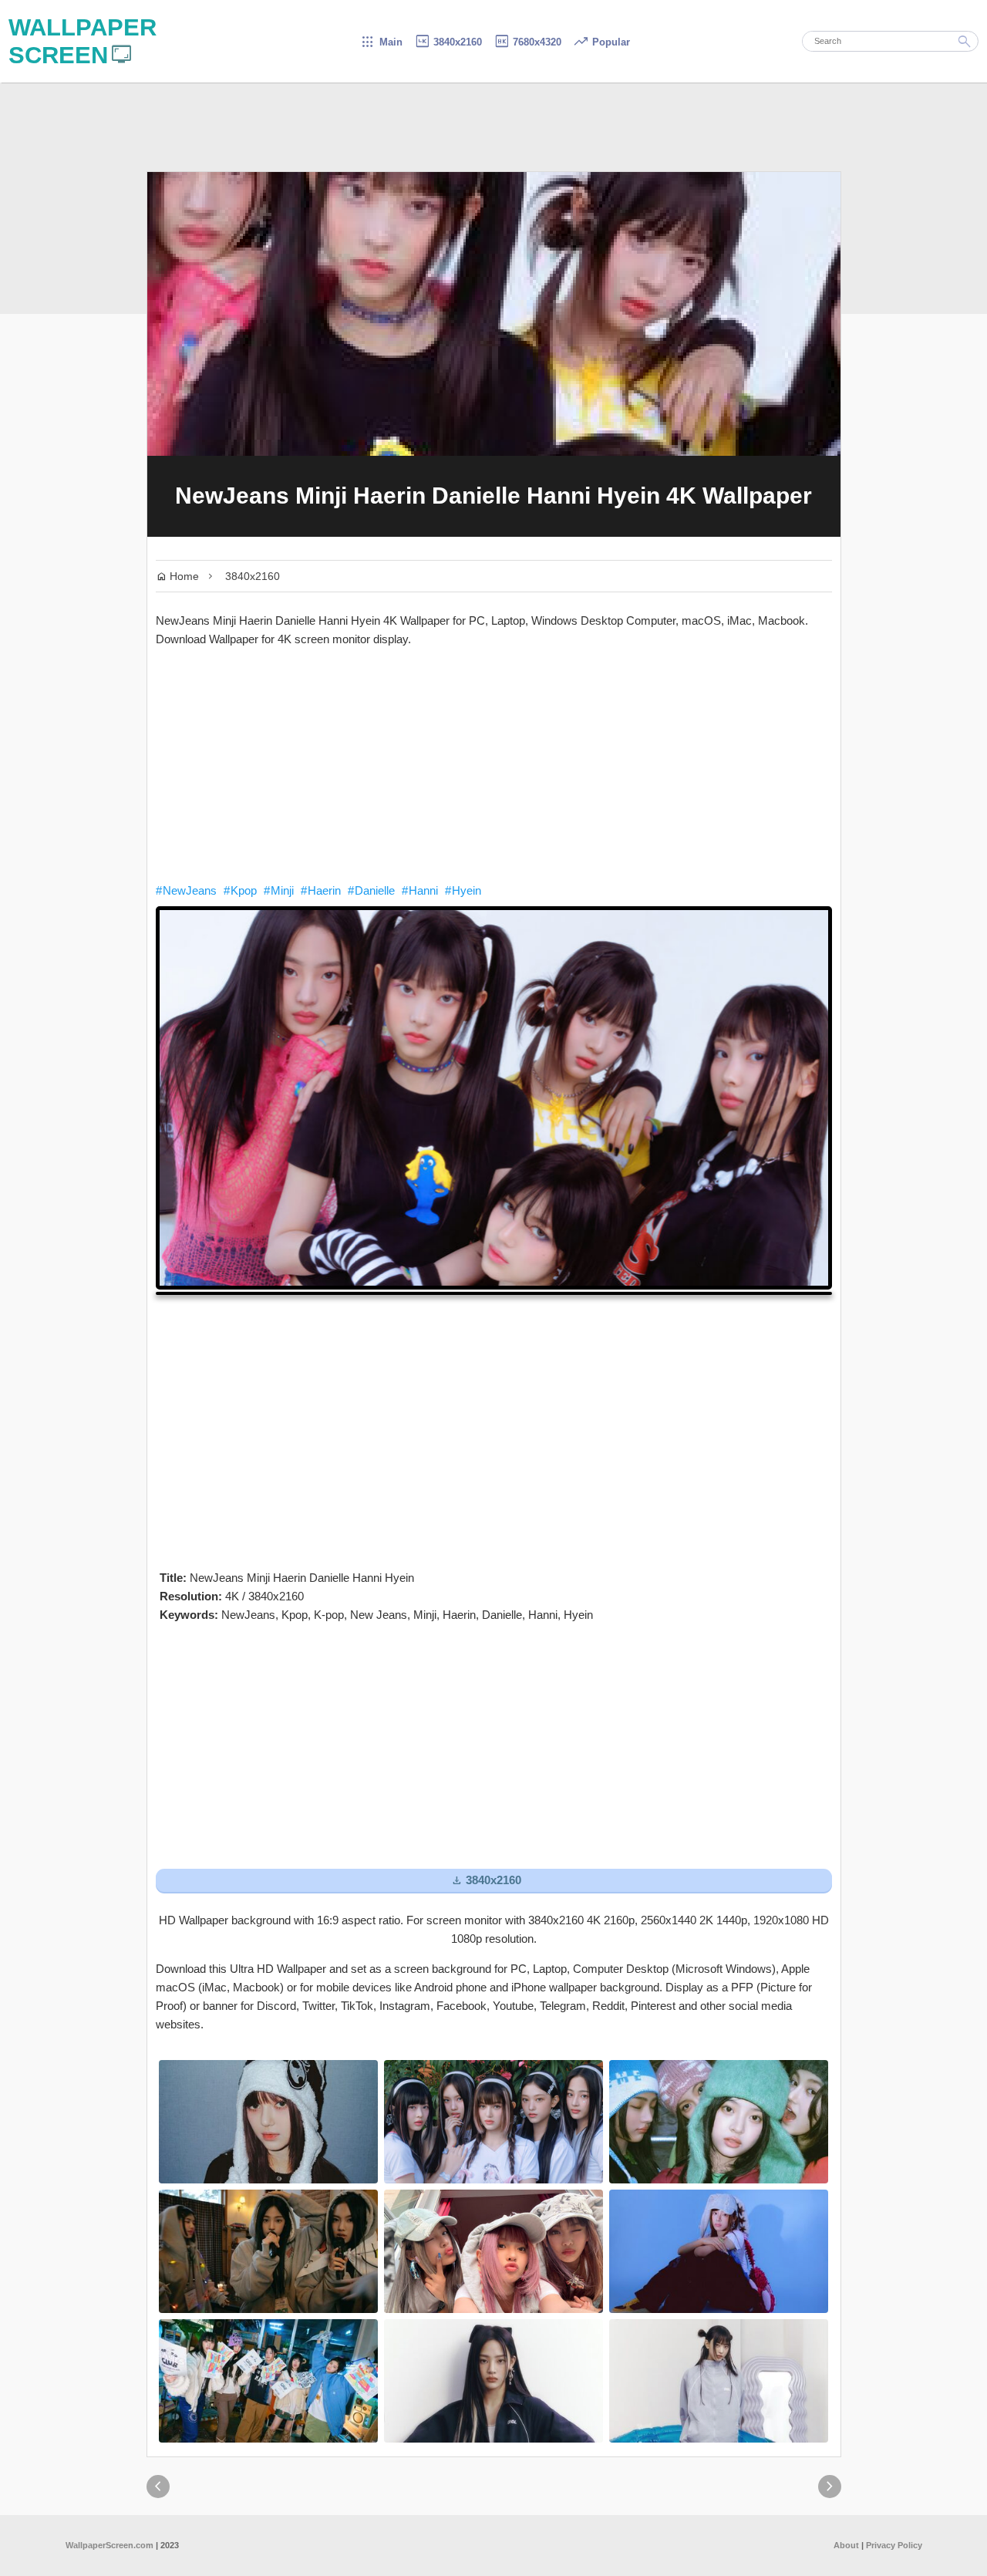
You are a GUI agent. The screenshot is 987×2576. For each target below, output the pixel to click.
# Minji (279, 890)
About (846, 2545)
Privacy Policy (894, 2545)
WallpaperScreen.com (109, 2545)
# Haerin (321, 890)
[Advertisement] (494, 765)
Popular (601, 42)
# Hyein (463, 890)
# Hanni (420, 890)
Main (381, 42)
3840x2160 (448, 42)
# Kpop (240, 890)
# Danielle (371, 890)
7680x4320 (527, 42)
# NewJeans (186, 890)
